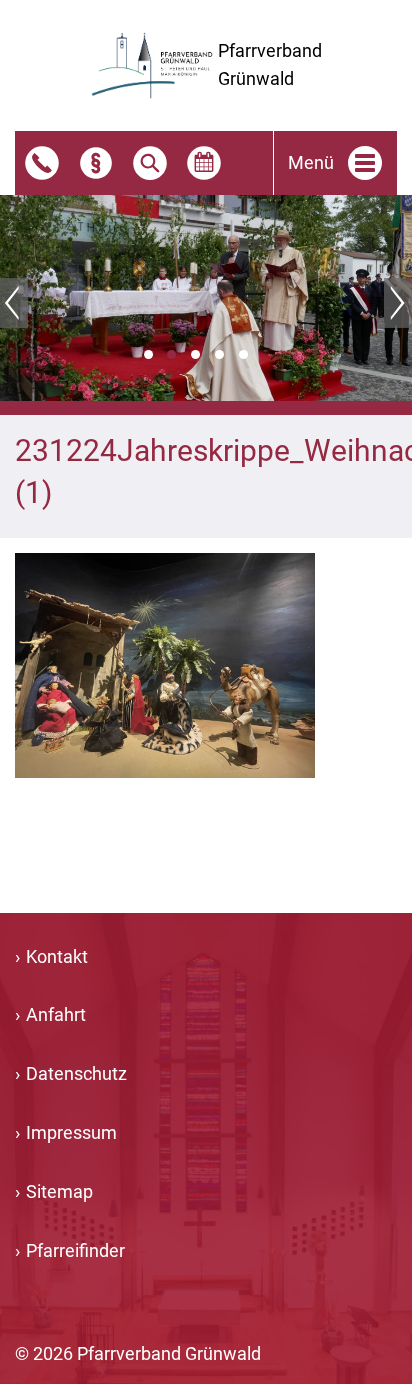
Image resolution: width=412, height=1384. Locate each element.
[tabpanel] (206, 298)
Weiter (398, 303)
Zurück (14, 303)
